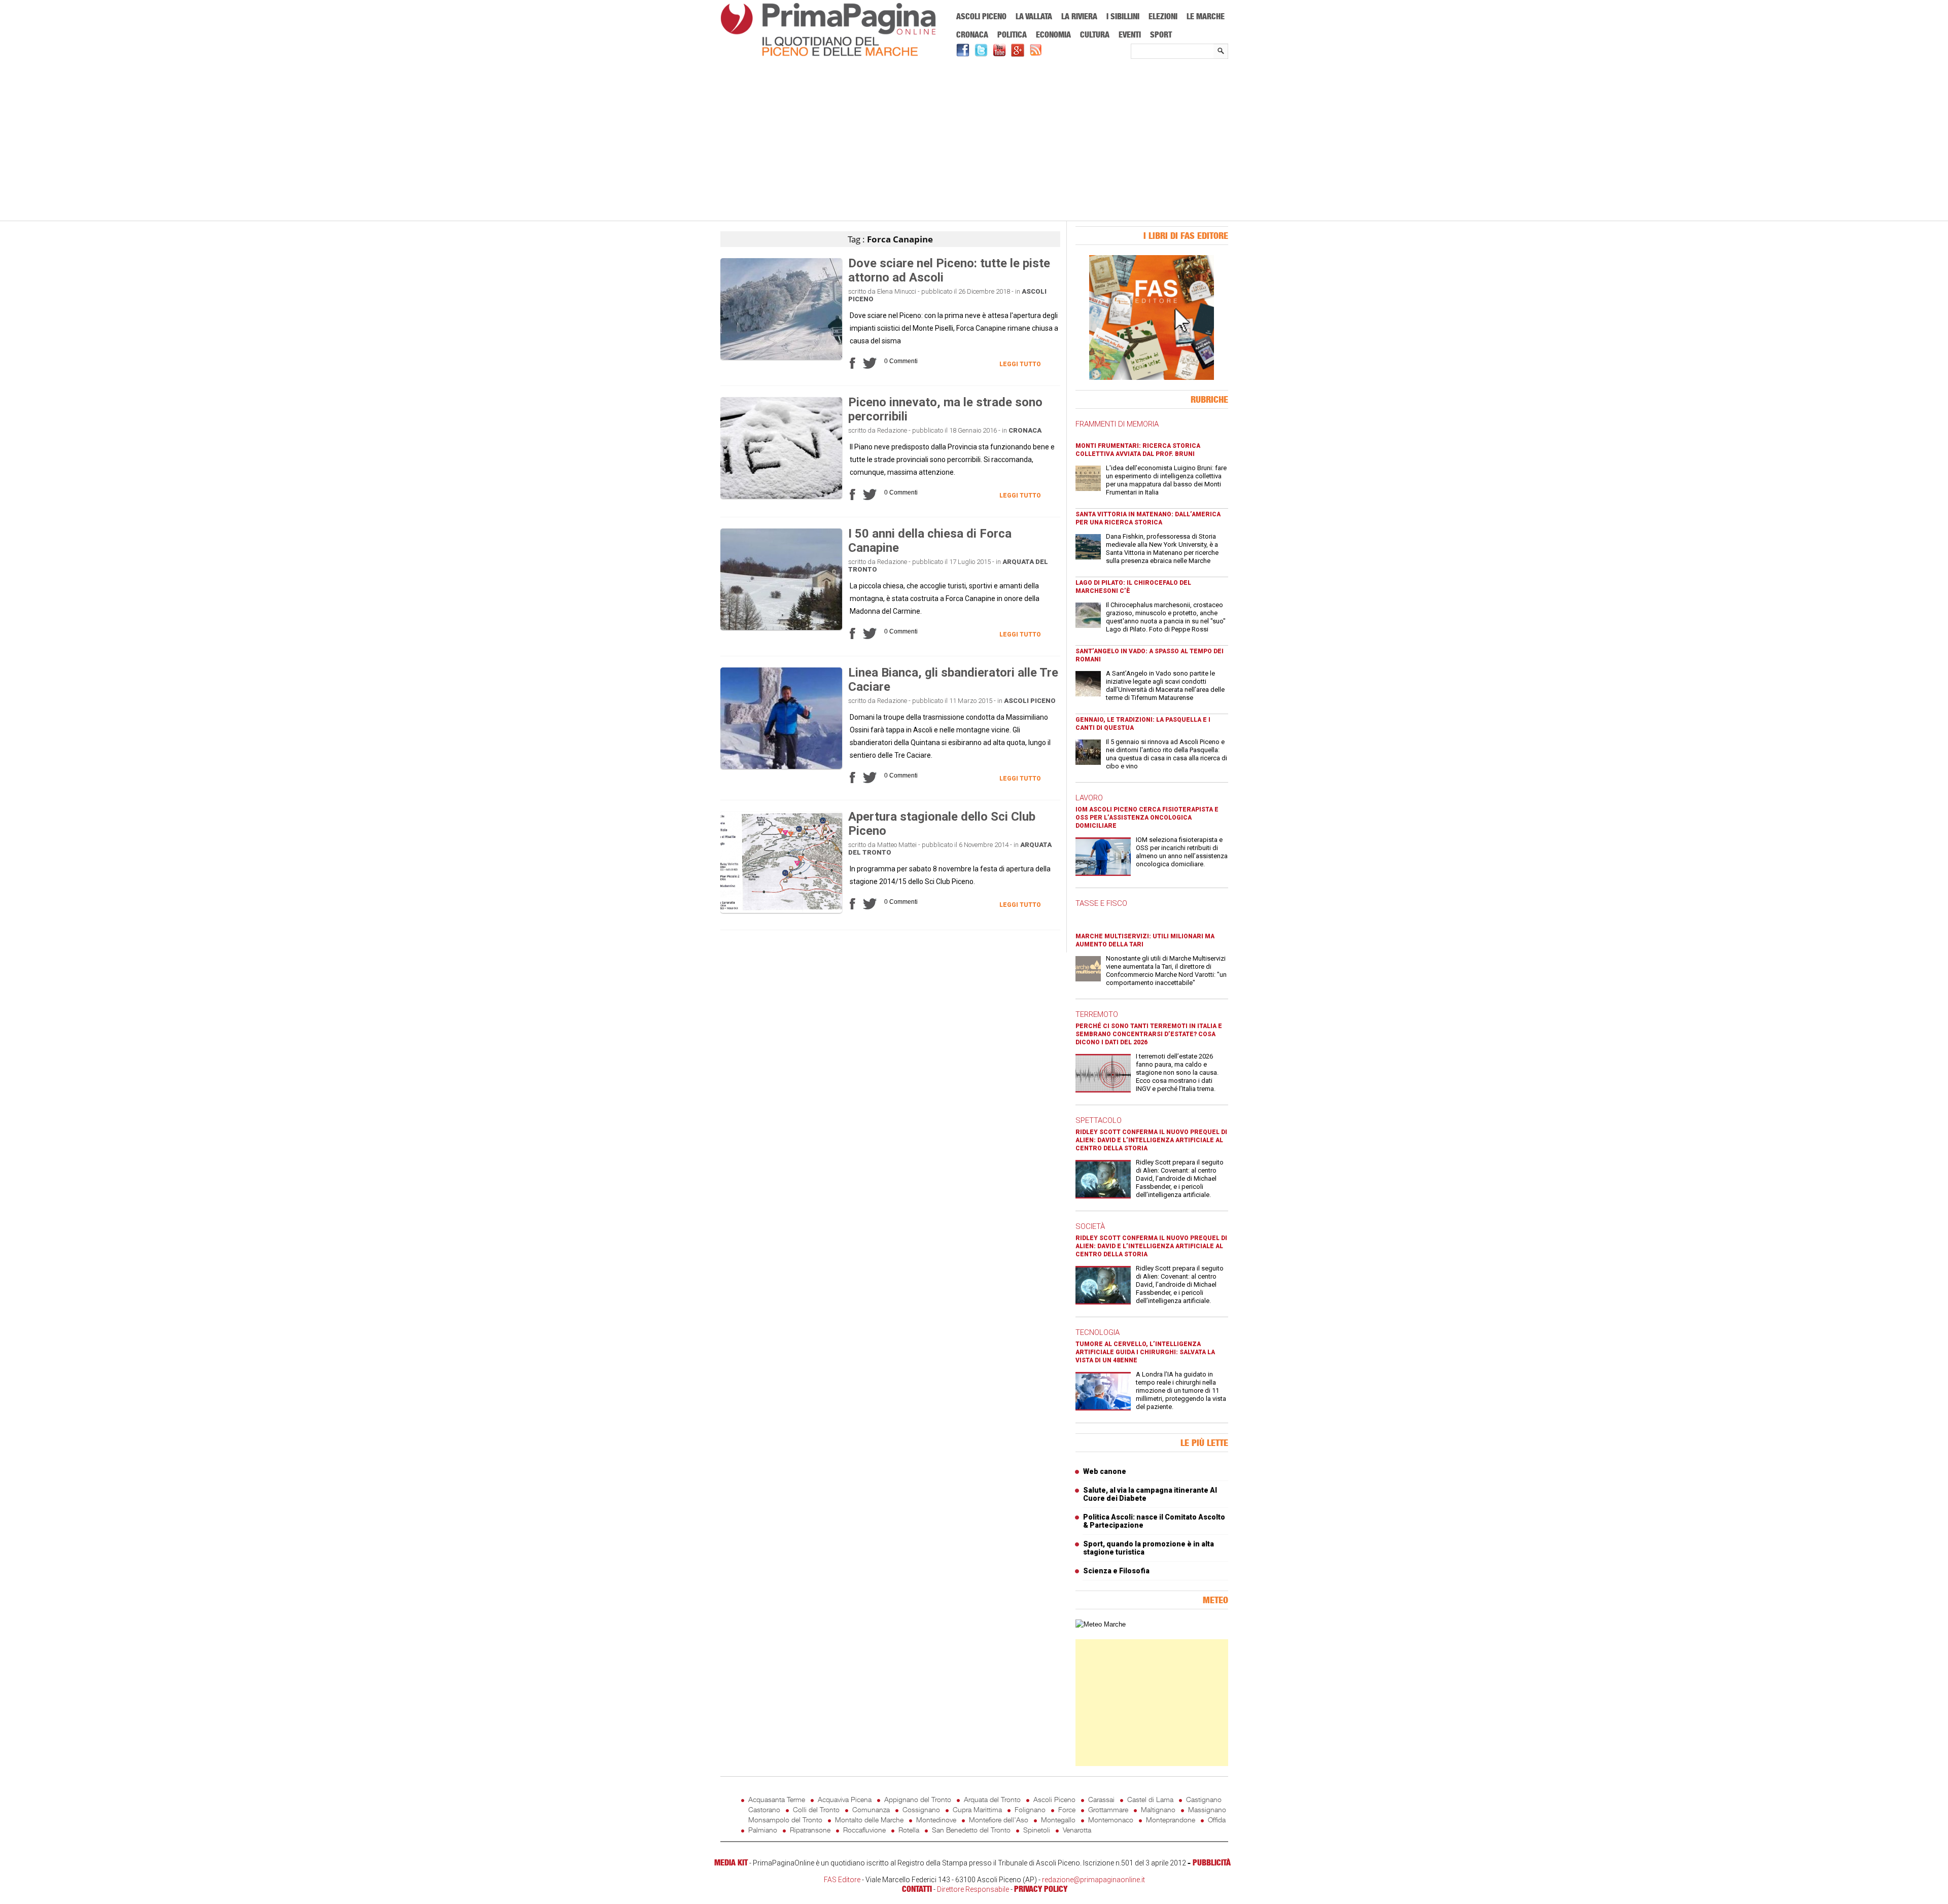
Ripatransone (810, 1830)
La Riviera (1079, 16)
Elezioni (1163, 16)
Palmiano (763, 1830)
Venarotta (1077, 1830)
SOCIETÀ (1090, 1226)
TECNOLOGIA (1098, 1332)
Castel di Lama (1150, 1799)
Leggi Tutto (1020, 364)
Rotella (909, 1830)
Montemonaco (1111, 1820)
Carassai (1101, 1799)
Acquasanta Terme (777, 1799)
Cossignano (921, 1809)
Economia (1053, 34)
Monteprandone (1171, 1820)
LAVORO (1089, 798)
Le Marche (1206, 16)
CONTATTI (917, 1889)
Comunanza (871, 1809)
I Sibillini (1123, 16)
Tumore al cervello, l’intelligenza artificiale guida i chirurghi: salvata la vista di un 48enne (1145, 1352)
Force (1067, 1809)
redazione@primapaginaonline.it (1093, 1880)
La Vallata (1034, 16)
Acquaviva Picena (845, 1799)
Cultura (1095, 34)
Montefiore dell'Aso (999, 1820)
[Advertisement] (974, 140)
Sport (1161, 34)
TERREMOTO (1097, 1014)
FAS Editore (842, 1880)
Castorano (764, 1809)
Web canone (1105, 1471)
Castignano (1204, 1799)
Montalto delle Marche (869, 1820)
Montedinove (936, 1820)
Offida (1217, 1820)
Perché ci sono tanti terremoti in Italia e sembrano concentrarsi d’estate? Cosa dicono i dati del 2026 (1149, 1034)
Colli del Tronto (816, 1809)
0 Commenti (901, 361)
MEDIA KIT (731, 1862)
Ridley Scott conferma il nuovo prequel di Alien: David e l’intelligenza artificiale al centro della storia (1151, 1140)
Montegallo (1058, 1820)
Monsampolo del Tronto (785, 1820)
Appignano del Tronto (918, 1799)
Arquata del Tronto (992, 1799)
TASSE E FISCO (1101, 903)
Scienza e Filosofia (1116, 1571)
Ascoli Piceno (981, 16)
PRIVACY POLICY (1041, 1889)
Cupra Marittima (977, 1809)
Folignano (1030, 1809)
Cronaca (972, 34)
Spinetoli (1037, 1830)
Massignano (1207, 1809)
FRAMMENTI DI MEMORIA (1117, 424)
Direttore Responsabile (973, 1889)
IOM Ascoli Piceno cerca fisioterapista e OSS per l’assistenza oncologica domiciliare (1147, 818)
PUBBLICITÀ (1212, 1862)
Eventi (1130, 34)
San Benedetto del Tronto (971, 1830)
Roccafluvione (864, 1830)
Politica (1012, 34)
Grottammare (1108, 1809)
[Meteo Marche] (1101, 1624)
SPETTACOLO (1099, 1120)
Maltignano (1158, 1809)
